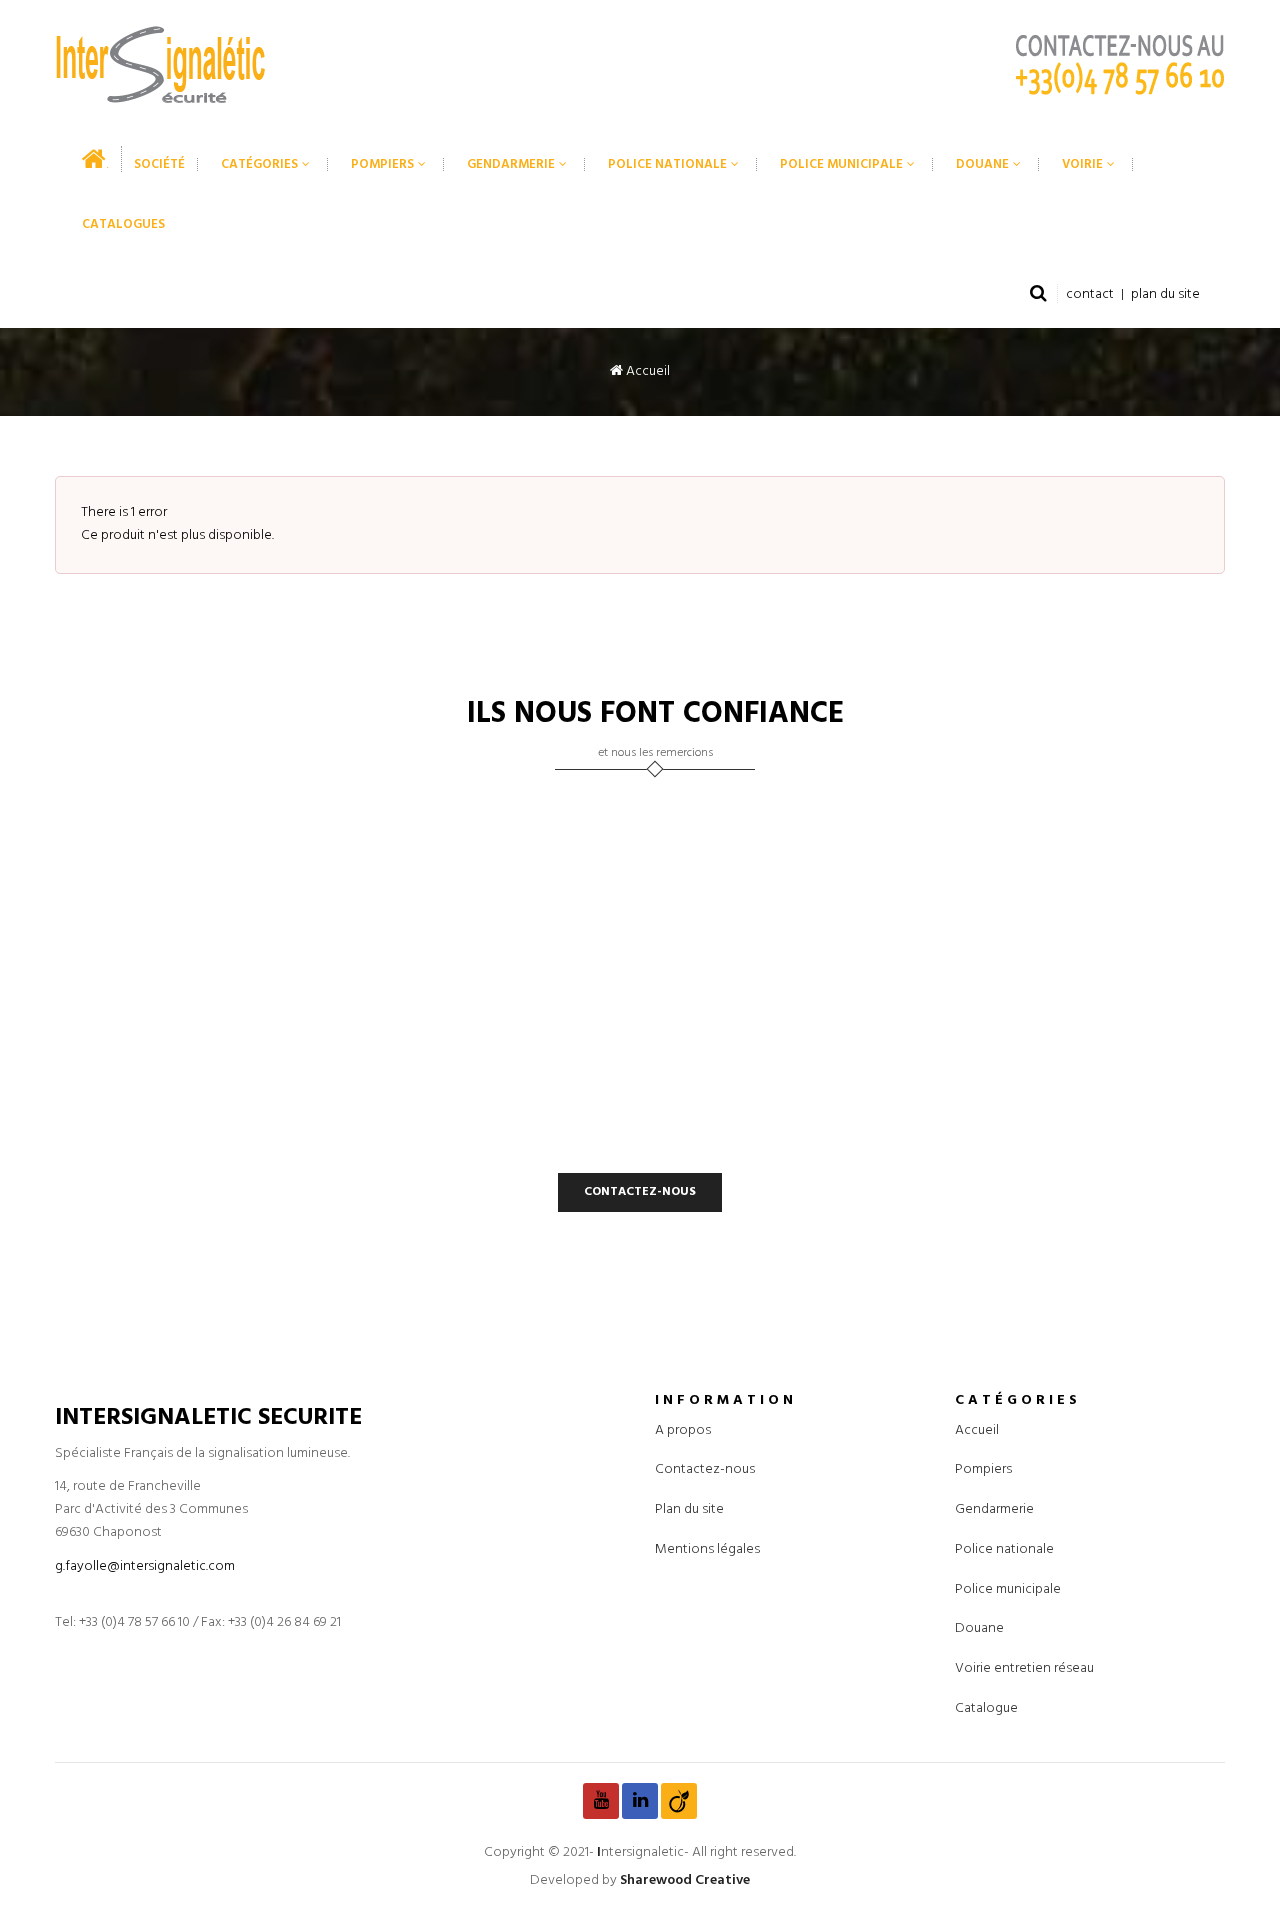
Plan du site (689, 1509)
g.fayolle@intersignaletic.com (145, 1565)
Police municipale (1008, 1588)
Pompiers (983, 1469)
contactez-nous (640, 1191)
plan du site (1165, 294)
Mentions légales (707, 1548)
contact (1090, 294)
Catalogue (986, 1707)
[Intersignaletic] (160, 64)
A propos (683, 1429)
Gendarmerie (994, 1509)
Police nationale (1004, 1548)
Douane (979, 1628)
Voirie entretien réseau (1024, 1668)
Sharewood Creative (685, 1880)
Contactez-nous (705, 1469)
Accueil (646, 371)
